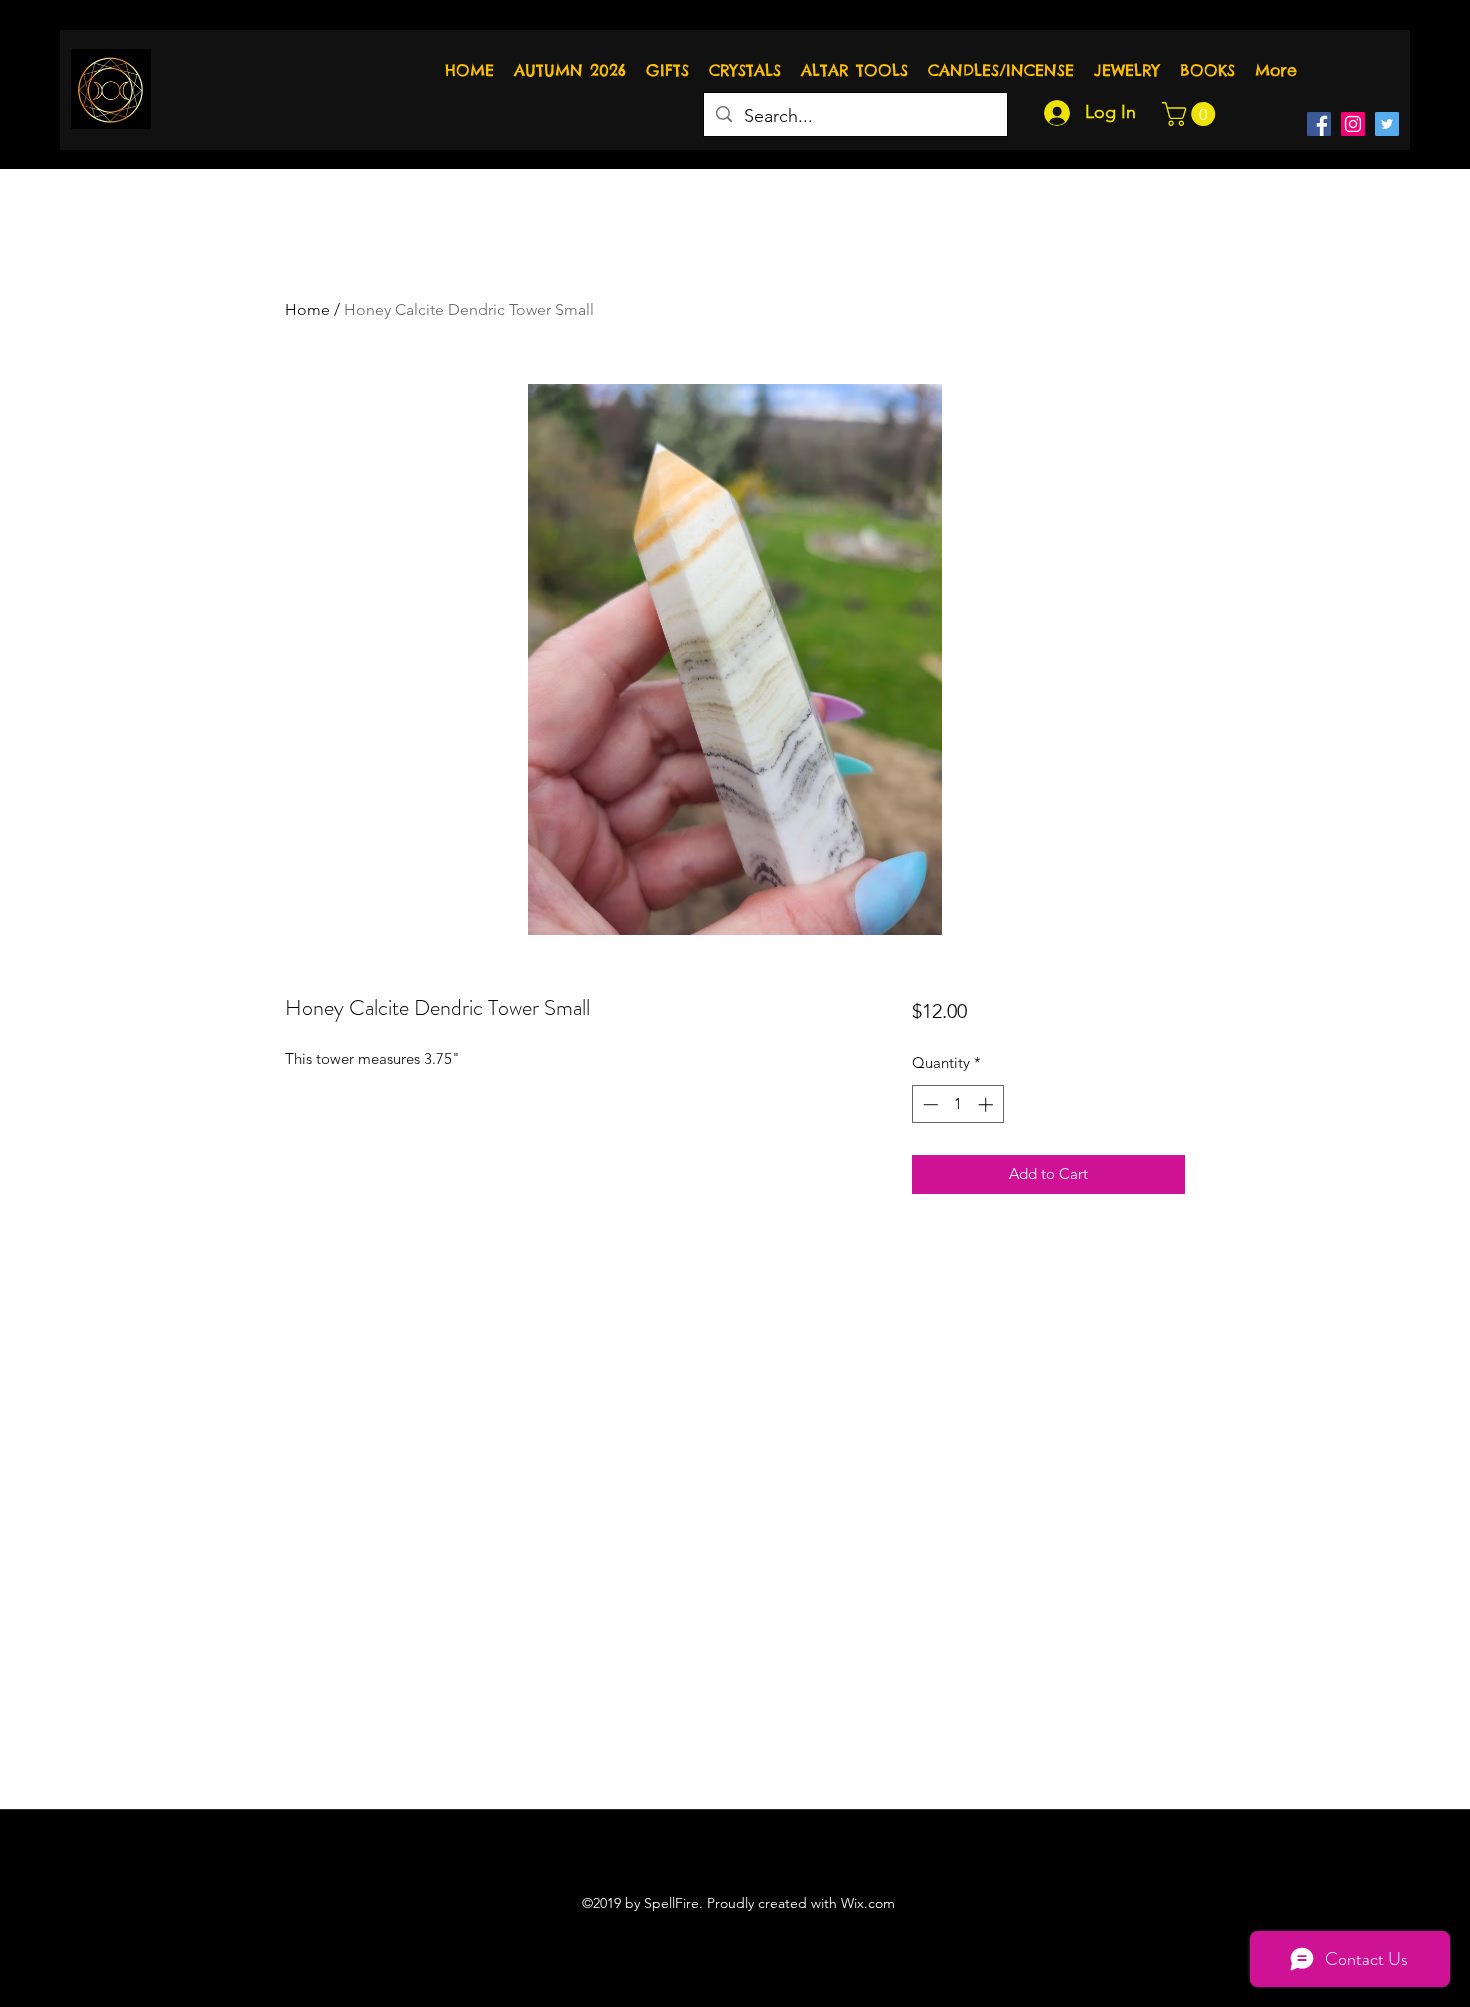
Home (307, 309)
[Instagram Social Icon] (1353, 124)
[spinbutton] (957, 1104)
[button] (1191, 114)
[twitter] (1387, 124)
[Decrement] (928, 1104)
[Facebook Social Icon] (1319, 124)
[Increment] (987, 1104)
